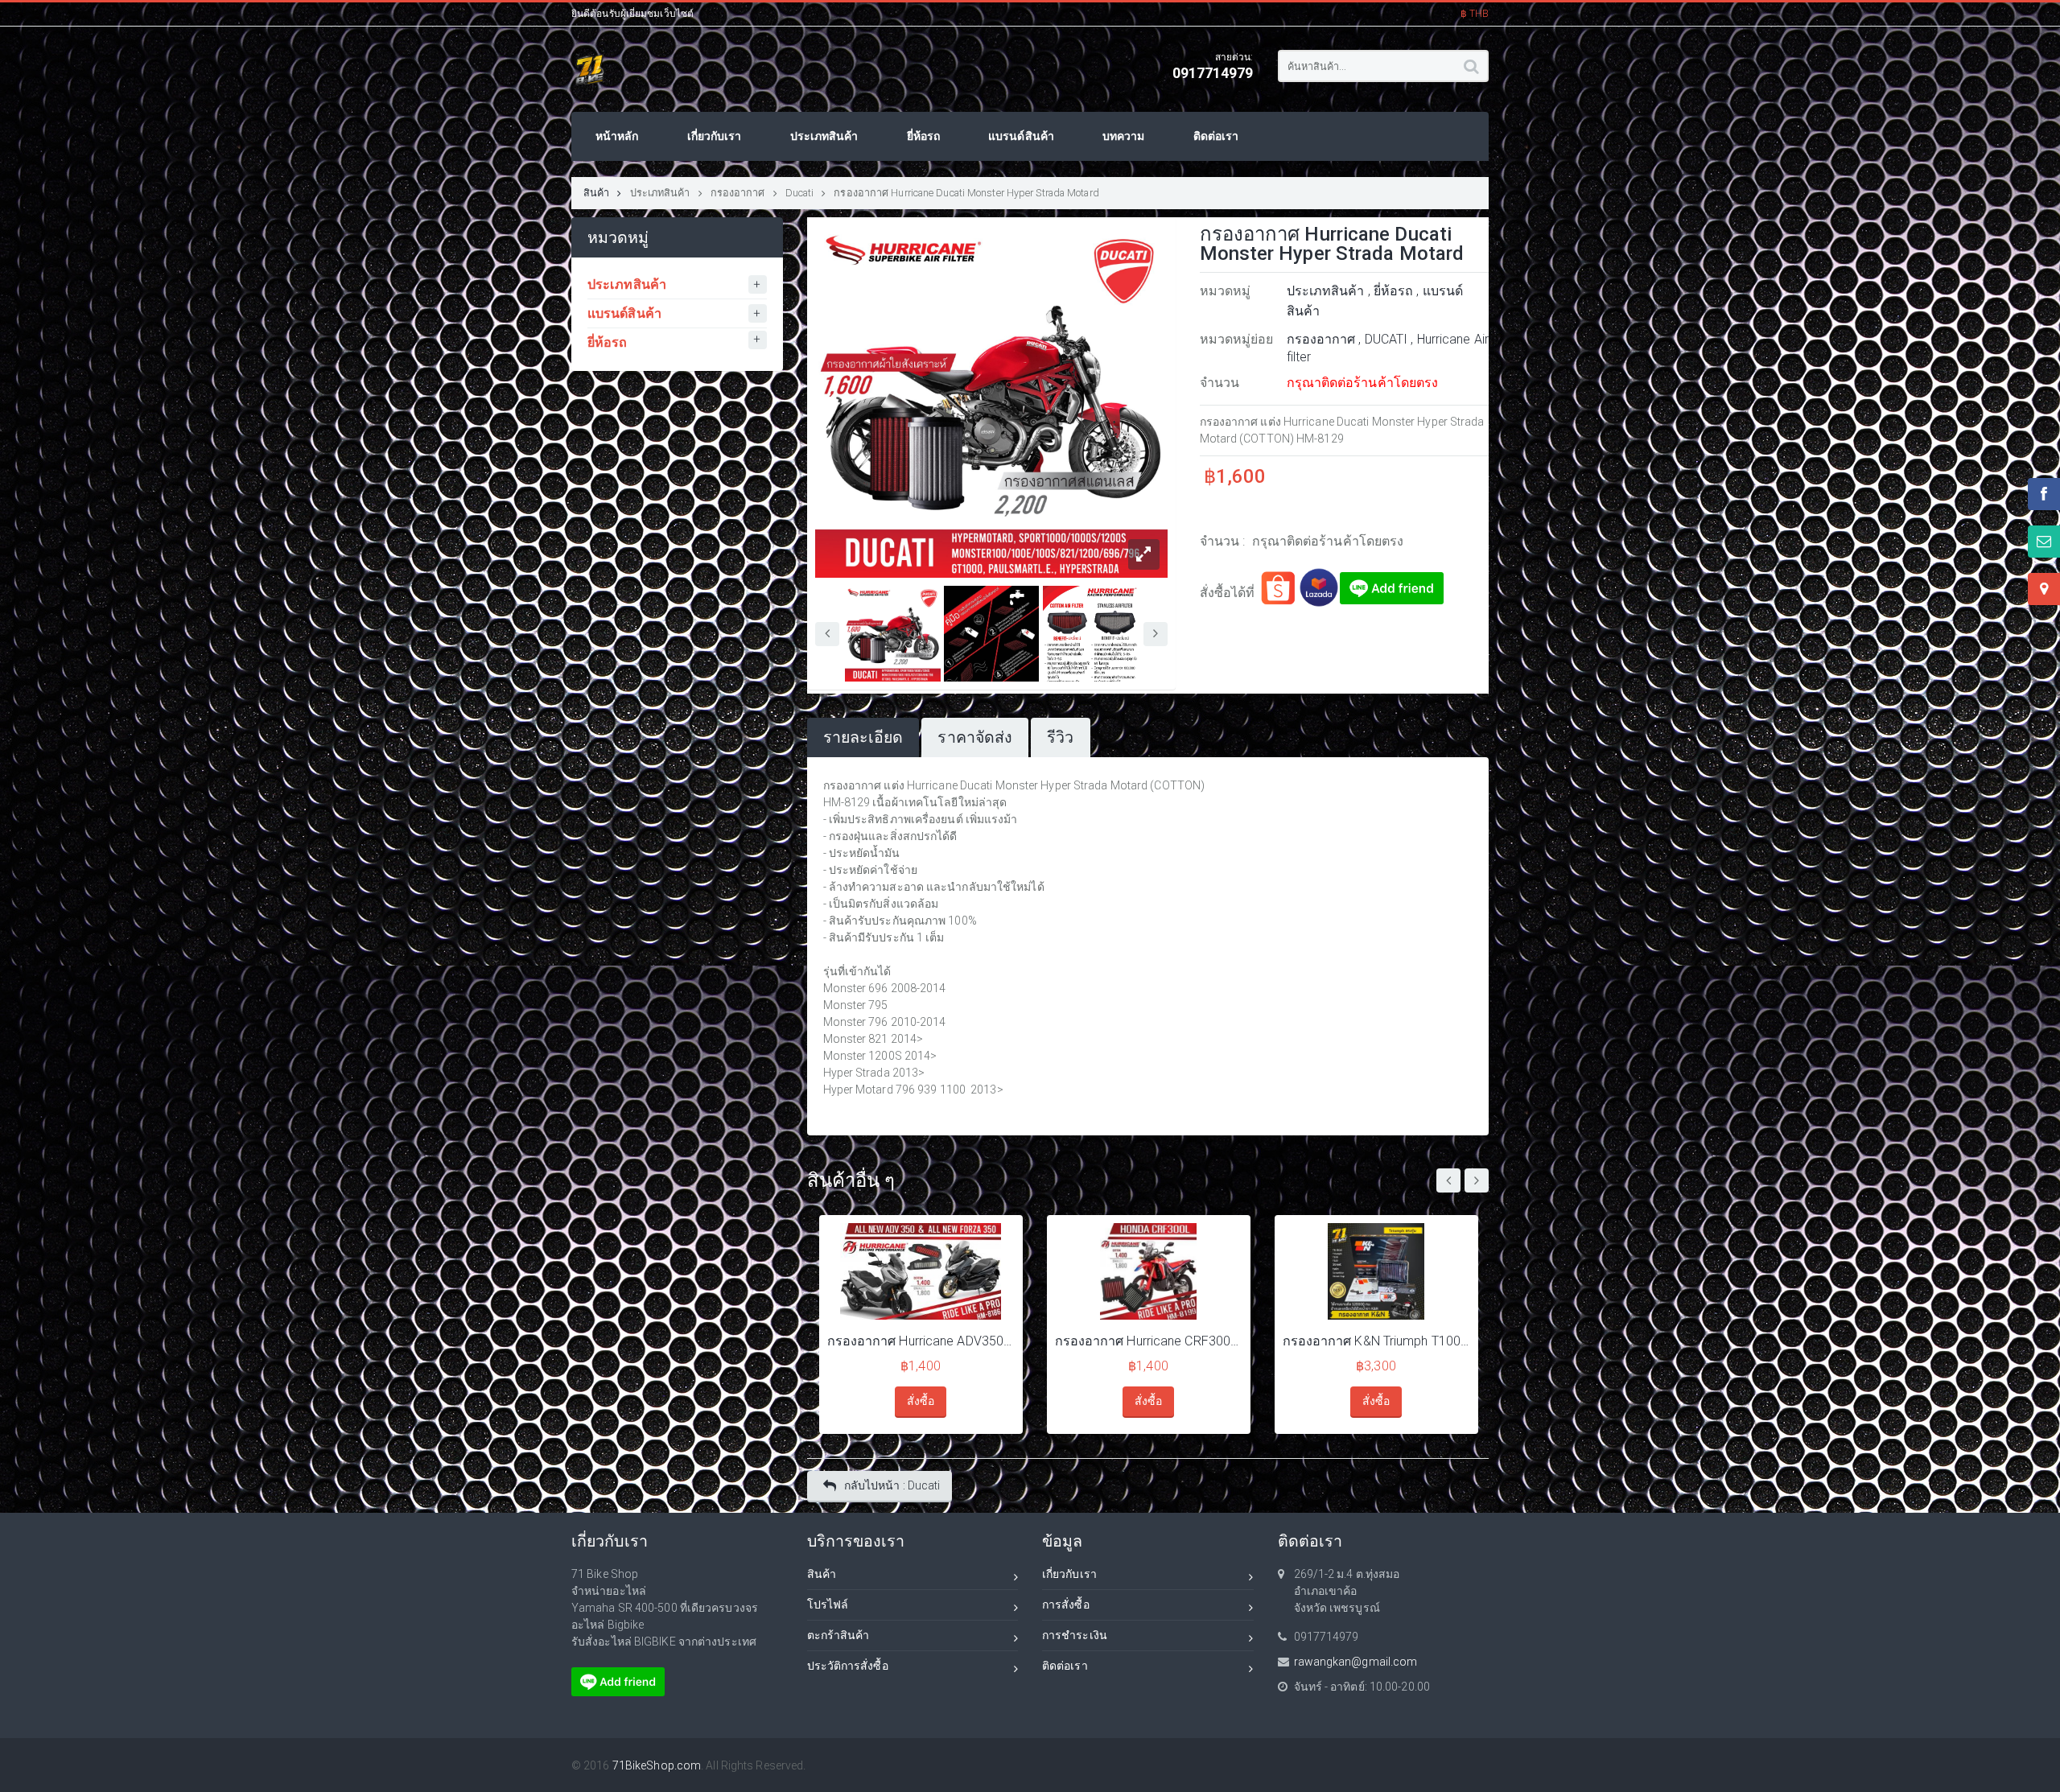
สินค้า (596, 193)
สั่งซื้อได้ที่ (1229, 593)
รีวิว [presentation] (1060, 737)
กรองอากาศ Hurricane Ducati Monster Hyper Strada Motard (966, 193)
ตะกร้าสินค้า (838, 1635)
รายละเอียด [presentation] (863, 737)
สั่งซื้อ (921, 1401)
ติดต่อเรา (1065, 1666)
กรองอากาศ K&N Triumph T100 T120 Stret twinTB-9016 (1376, 1341)
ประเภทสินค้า (660, 193)
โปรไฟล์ (828, 1605)
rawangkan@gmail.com (1356, 1662)
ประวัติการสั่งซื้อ (848, 1666)
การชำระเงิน (1075, 1635)
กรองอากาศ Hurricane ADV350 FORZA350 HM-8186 (921, 1341)
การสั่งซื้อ (1066, 1605)
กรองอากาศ (738, 193)
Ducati (800, 193)
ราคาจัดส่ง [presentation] (975, 737)
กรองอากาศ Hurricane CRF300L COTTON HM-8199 (1149, 1341)
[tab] (863, 737)
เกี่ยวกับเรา (1069, 1574)
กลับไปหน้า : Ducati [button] (892, 1485)
